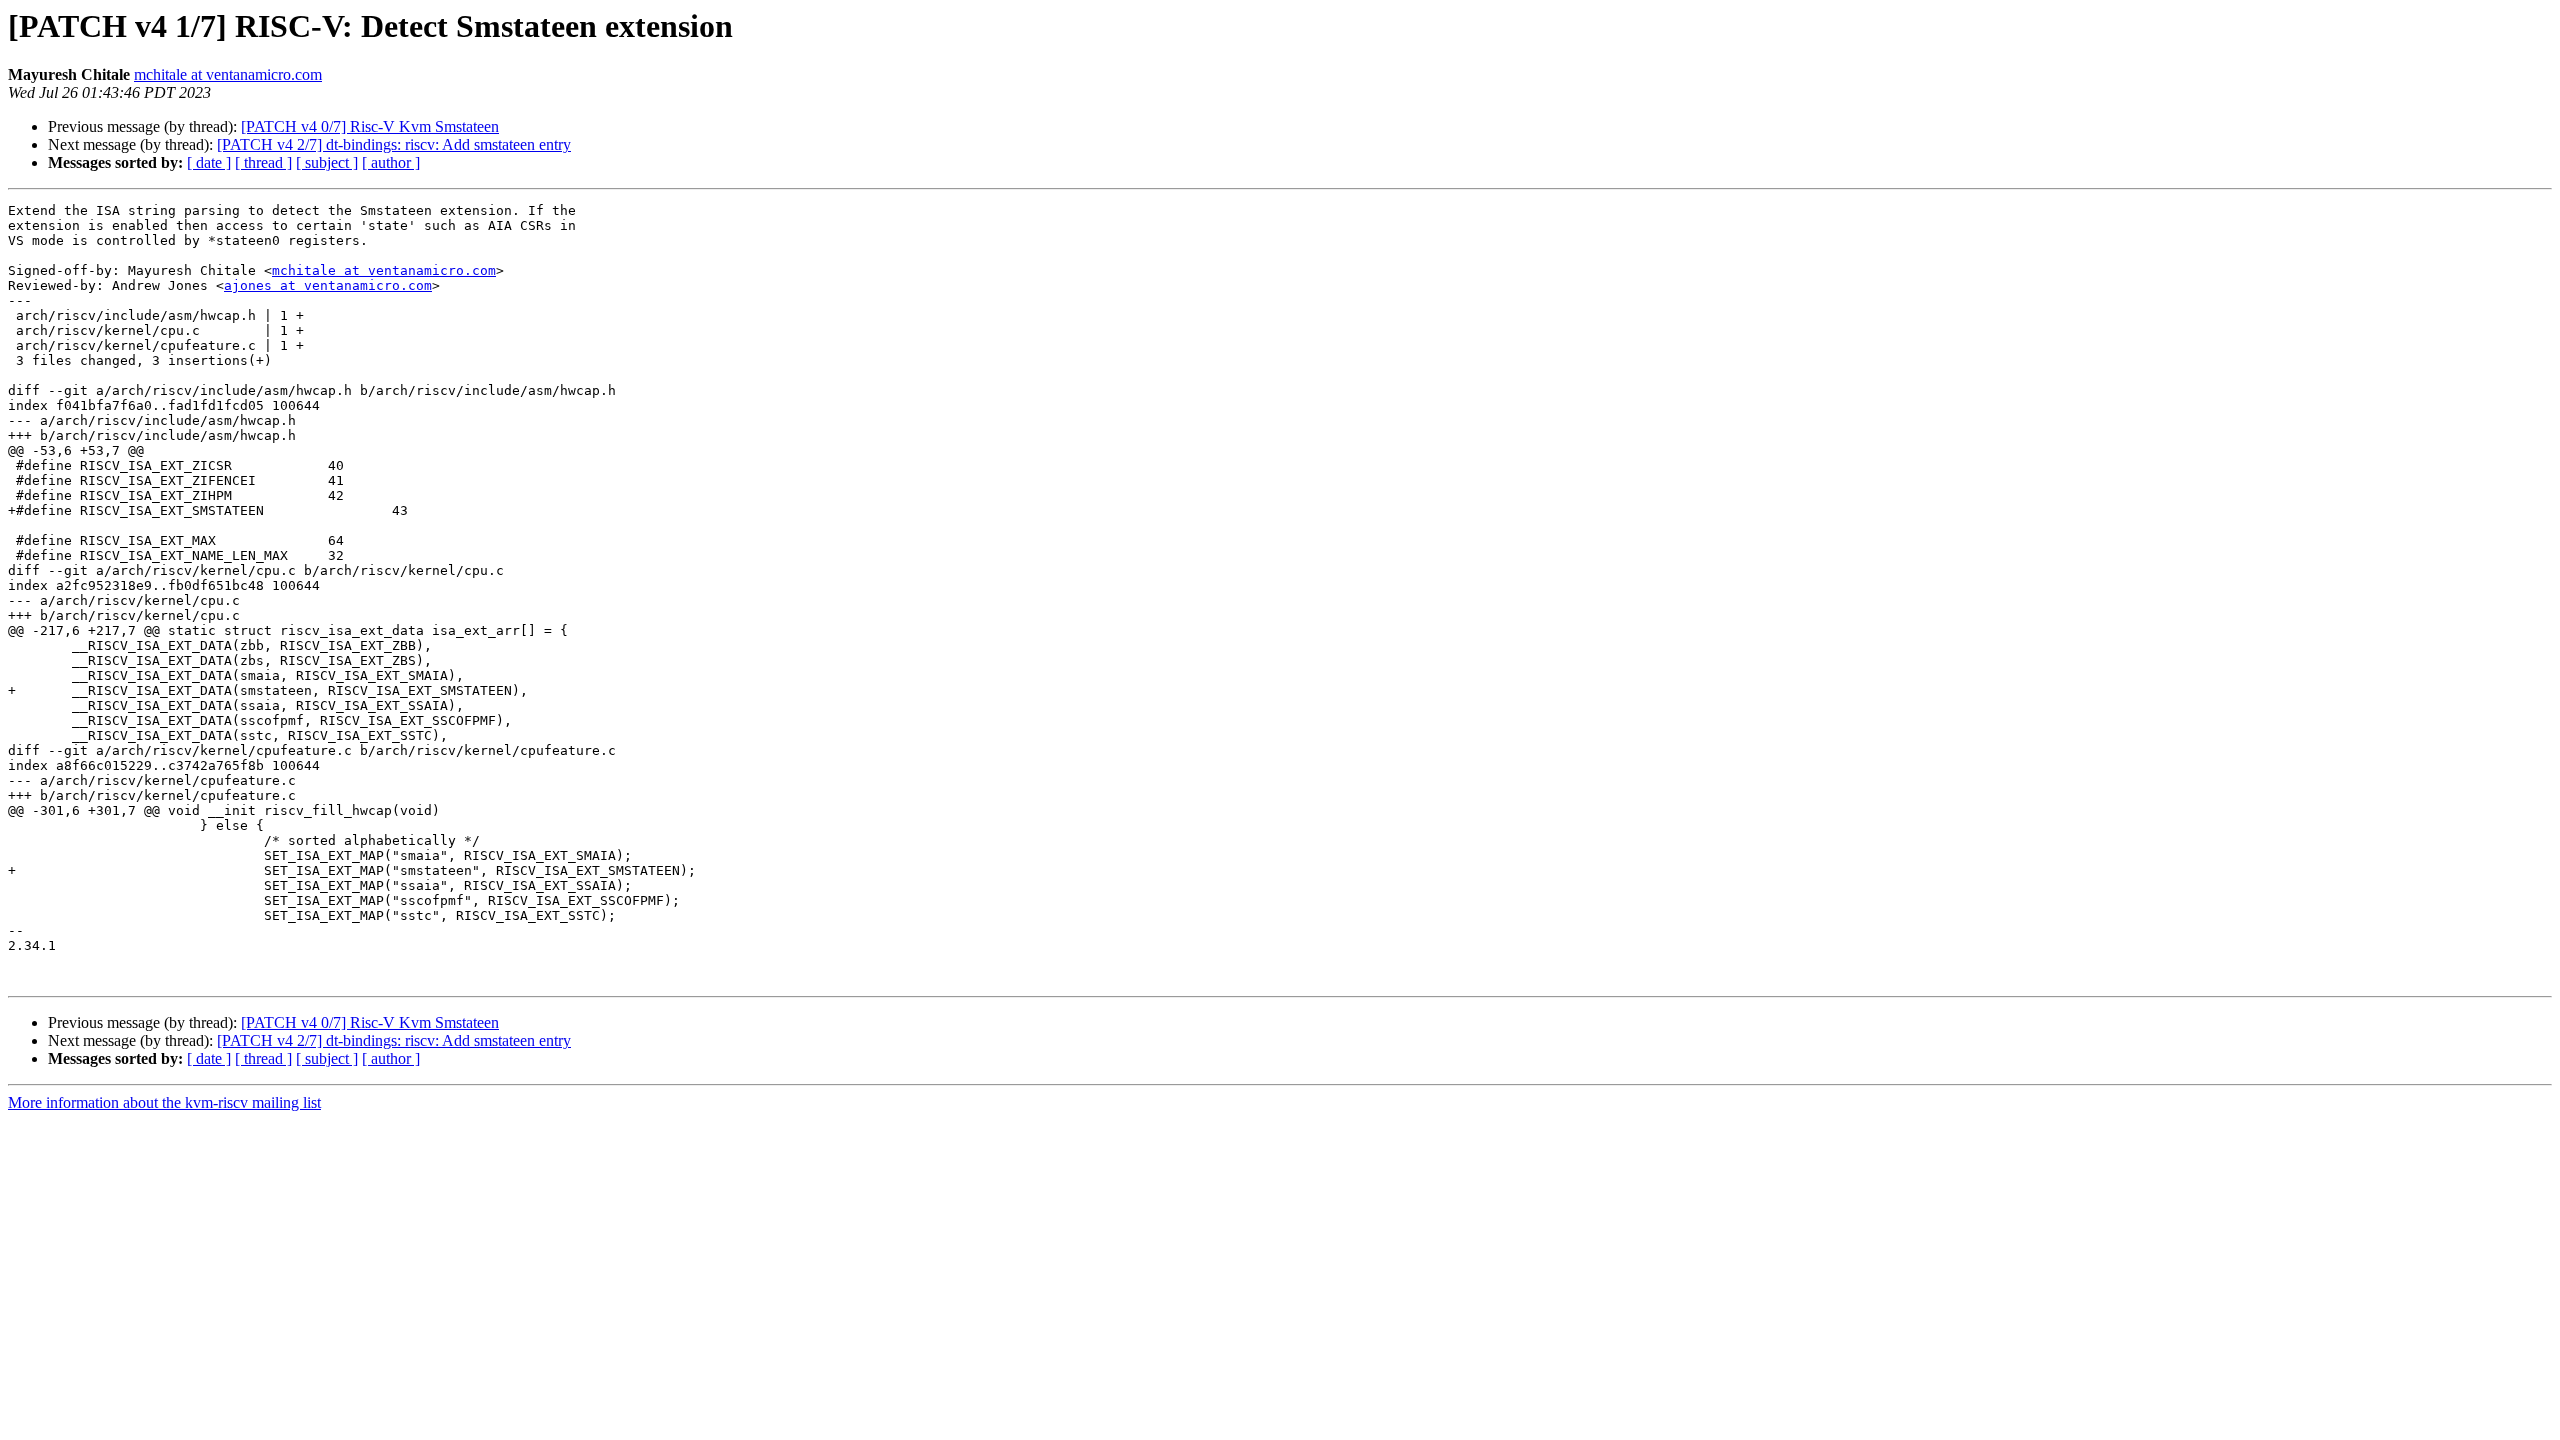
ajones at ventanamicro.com (328, 285)
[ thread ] (263, 162)
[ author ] (391, 162)
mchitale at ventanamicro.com (228, 74)
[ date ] (209, 162)
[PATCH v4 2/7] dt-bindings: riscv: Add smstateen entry (394, 144)
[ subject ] (327, 162)
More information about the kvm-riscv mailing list (164, 1102)
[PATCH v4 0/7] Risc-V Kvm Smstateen (370, 126)
